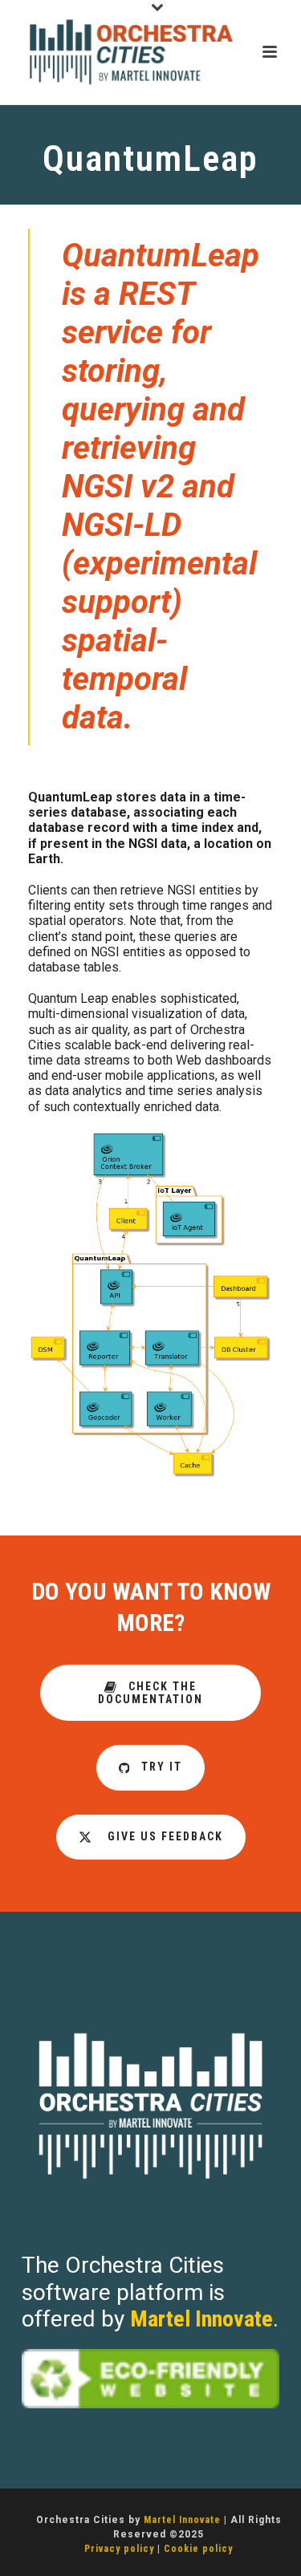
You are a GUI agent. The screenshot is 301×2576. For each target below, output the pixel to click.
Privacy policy (119, 2549)
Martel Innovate (201, 2319)
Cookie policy (198, 2549)
